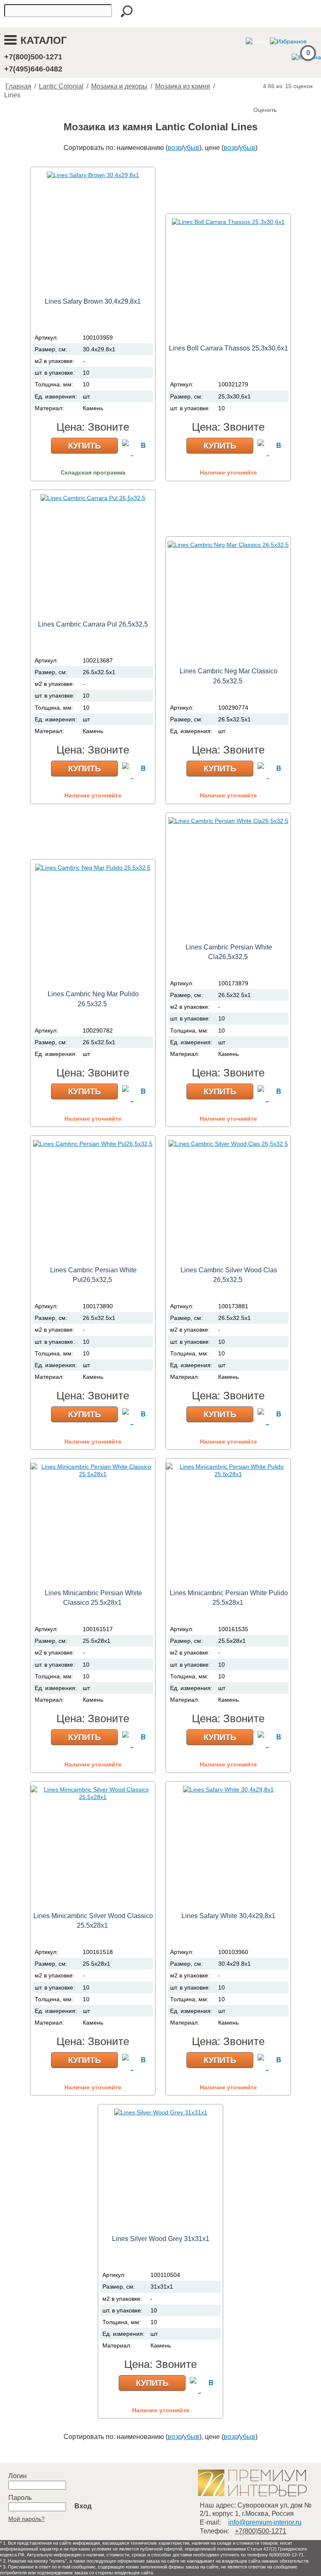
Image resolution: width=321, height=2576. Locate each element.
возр (175, 148)
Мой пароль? (27, 2519)
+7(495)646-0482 (33, 69)
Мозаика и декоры (119, 86)
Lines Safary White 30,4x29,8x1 (228, 1916)
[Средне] (278, 96)
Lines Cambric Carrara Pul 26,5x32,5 (93, 624)
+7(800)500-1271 (33, 57)
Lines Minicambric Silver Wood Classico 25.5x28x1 (93, 1921)
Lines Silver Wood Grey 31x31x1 (161, 2239)
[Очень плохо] (261, 96)
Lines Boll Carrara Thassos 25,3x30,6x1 (228, 348)
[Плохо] (269, 96)
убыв (191, 148)
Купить (84, 446)
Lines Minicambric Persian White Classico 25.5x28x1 (93, 1598)
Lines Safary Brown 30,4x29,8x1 (93, 301)
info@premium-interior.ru (265, 2522)
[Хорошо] (286, 96)
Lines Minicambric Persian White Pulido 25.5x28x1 (229, 1598)
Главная (18, 86)
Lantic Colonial (61, 86)
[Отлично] (294, 96)
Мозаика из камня (183, 86)
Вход (83, 2506)
